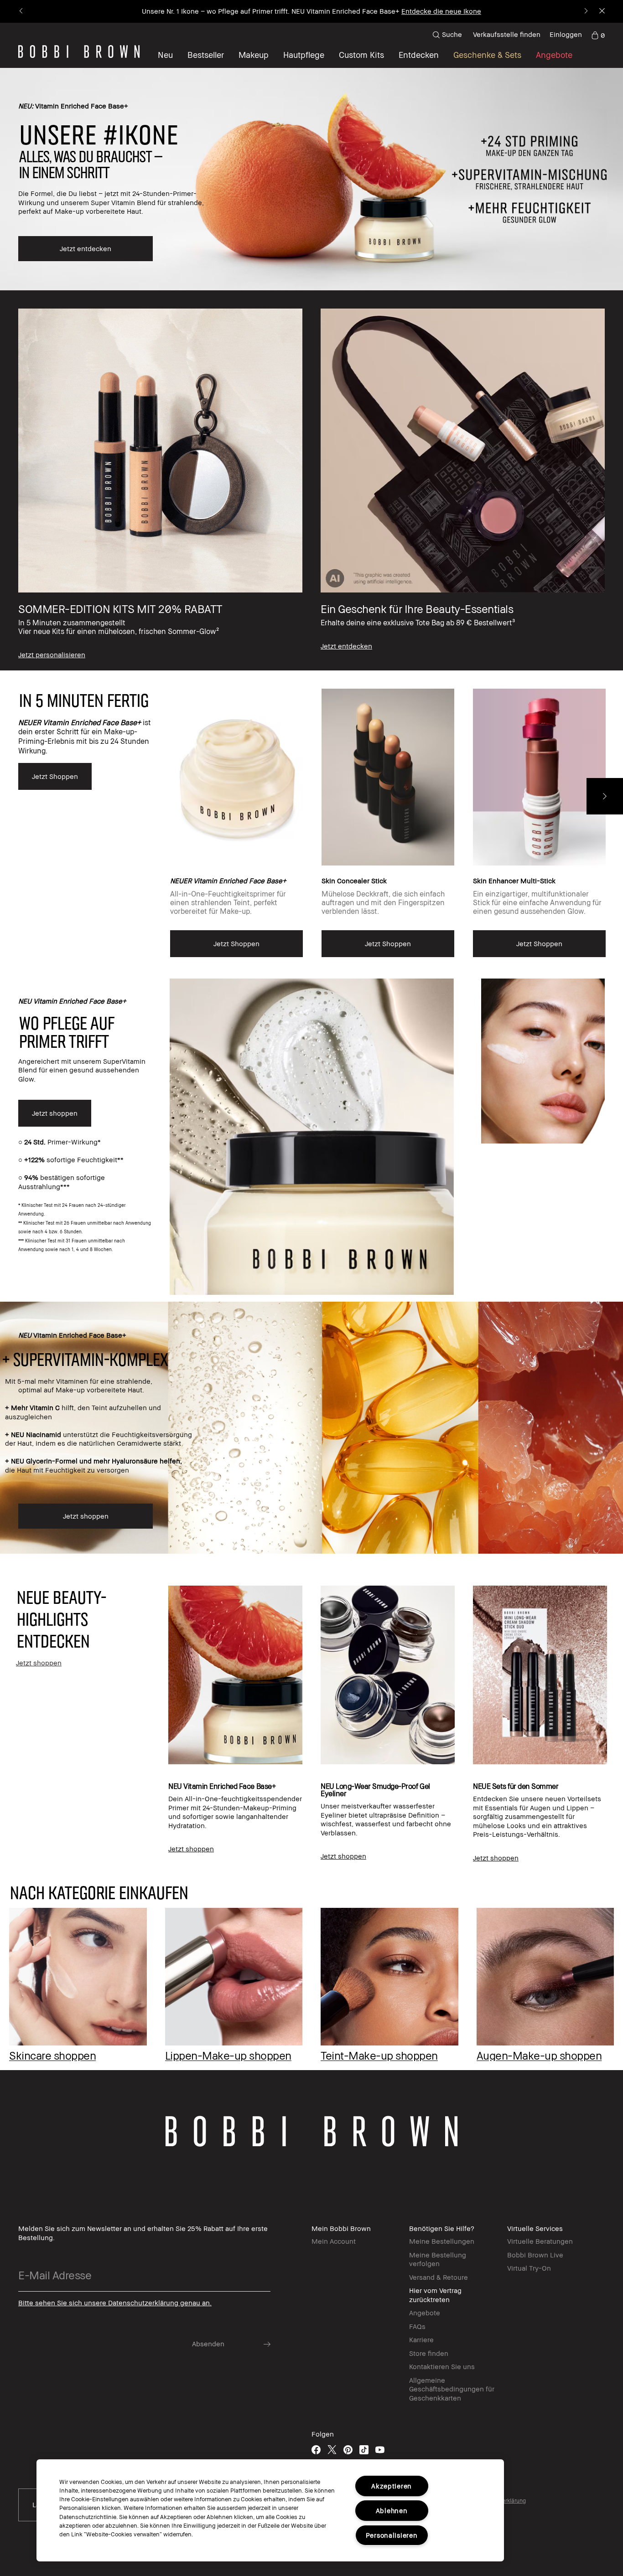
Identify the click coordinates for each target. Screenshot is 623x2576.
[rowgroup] (311, 480)
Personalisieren (392, 2535)
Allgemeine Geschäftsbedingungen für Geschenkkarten (452, 2389)
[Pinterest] (348, 2450)
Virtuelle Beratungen (540, 2241)
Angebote (425, 2313)
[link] (598, 35)
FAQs (417, 2326)
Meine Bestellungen (442, 2241)
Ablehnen (392, 2511)
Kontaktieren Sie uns (442, 2366)
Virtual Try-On (529, 2268)
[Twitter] (332, 2450)
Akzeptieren (392, 2486)
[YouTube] (380, 2450)
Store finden (429, 2353)
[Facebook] (316, 2450)
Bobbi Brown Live (535, 2255)
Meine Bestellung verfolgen (438, 2259)
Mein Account (334, 2241)
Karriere (421, 2339)
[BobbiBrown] (79, 52)
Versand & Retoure (439, 2277)
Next (605, 796)
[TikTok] (364, 2450)
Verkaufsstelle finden (507, 34)
